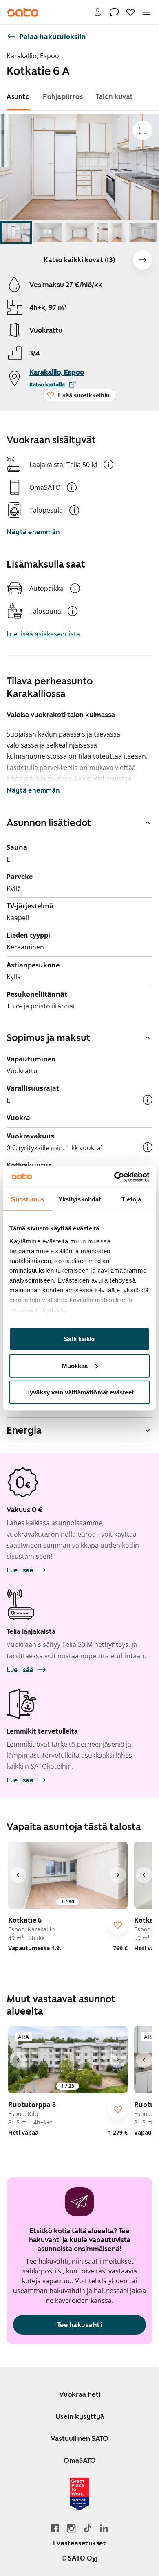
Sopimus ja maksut (49, 1038)
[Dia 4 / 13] (111, 233)
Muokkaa (75, 1365)
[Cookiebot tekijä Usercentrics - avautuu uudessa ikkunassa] (114, 1177)
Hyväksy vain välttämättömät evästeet (79, 1392)
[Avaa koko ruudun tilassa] (143, 130)
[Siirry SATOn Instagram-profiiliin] (71, 2528)
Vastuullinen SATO (79, 2438)
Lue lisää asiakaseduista (43, 634)
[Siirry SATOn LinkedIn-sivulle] (104, 2528)
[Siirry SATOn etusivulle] (23, 12)
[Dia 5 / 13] (143, 233)
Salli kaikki (79, 1339)
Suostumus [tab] (28, 1199)
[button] (108, 465)
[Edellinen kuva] (18, 1875)
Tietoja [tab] (131, 1199)
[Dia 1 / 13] (16, 233)
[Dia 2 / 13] (48, 233)
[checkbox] (118, 1925)
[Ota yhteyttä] (114, 12)
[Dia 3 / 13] (79, 233)
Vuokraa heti (80, 2394)
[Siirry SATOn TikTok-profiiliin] (88, 2528)
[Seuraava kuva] (143, 260)
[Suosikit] (130, 12)
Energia (24, 1430)
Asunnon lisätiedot (49, 823)
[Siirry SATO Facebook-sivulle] (55, 2528)
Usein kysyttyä (80, 2416)
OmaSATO (80, 2460)
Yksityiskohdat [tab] (79, 1199)
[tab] (18, 97)
